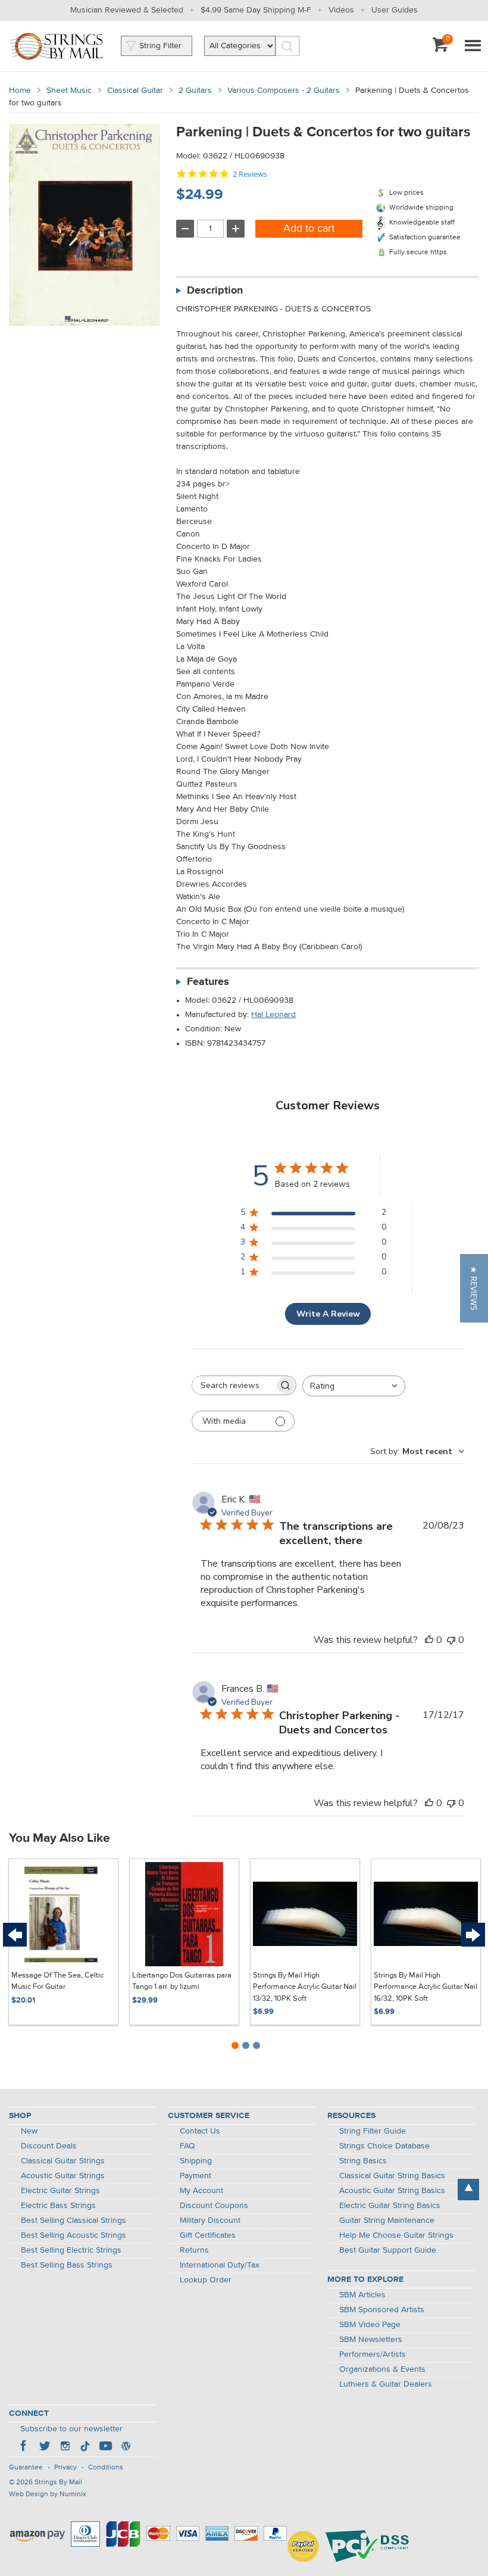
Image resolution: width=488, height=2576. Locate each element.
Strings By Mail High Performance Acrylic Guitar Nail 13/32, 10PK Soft (305, 1987)
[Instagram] (65, 2447)
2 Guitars (195, 91)
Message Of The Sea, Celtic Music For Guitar (57, 1981)
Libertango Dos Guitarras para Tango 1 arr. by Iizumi (182, 1981)
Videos (341, 10)
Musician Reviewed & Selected (127, 10)
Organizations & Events (382, 2369)
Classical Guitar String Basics (392, 2176)
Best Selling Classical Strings (73, 2221)
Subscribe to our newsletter (71, 2429)
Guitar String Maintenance (387, 2221)
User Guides (395, 10)
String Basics (363, 2161)
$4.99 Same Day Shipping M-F (256, 10)
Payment (195, 2176)
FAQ (187, 2146)
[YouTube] (105, 2447)
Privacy (65, 2468)
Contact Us (200, 2131)
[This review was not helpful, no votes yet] (451, 1640)
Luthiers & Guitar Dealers (386, 2384)
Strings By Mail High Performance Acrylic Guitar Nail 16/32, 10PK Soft (426, 1987)
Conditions (106, 2468)
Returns (194, 2250)
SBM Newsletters (371, 2340)
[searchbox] (233, 1385)
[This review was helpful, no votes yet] (429, 1640)
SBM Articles (362, 2295)
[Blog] (126, 2447)
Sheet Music (69, 91)
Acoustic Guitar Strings (63, 2176)
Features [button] (208, 982)
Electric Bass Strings (58, 2206)
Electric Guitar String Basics (390, 2206)
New (29, 2131)
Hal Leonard (273, 1015)
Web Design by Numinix (48, 2494)
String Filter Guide (373, 2131)
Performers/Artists (373, 2354)
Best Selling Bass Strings (67, 2265)
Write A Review (328, 1314)
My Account (201, 2191)
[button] (474, 1288)
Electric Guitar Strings (60, 2191)
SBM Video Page (370, 2325)
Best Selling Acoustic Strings (73, 2235)
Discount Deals (49, 2146)
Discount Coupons (214, 2206)
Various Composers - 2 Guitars (284, 91)
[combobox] (354, 1386)
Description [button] (215, 291)
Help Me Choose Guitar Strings (396, 2235)
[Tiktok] (85, 2447)
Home (20, 91)
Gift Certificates (208, 2235)
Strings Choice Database (384, 2146)
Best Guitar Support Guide (388, 2250)
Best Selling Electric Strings (71, 2250)
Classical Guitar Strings (63, 2161)
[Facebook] (24, 2447)
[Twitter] (45, 2447)
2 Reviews (250, 174)
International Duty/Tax (220, 2265)
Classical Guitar (135, 91)
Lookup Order (206, 2280)
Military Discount (210, 2221)
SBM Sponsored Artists (382, 2310)
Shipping (196, 2161)
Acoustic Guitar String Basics (392, 2191)
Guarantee (26, 2468)
